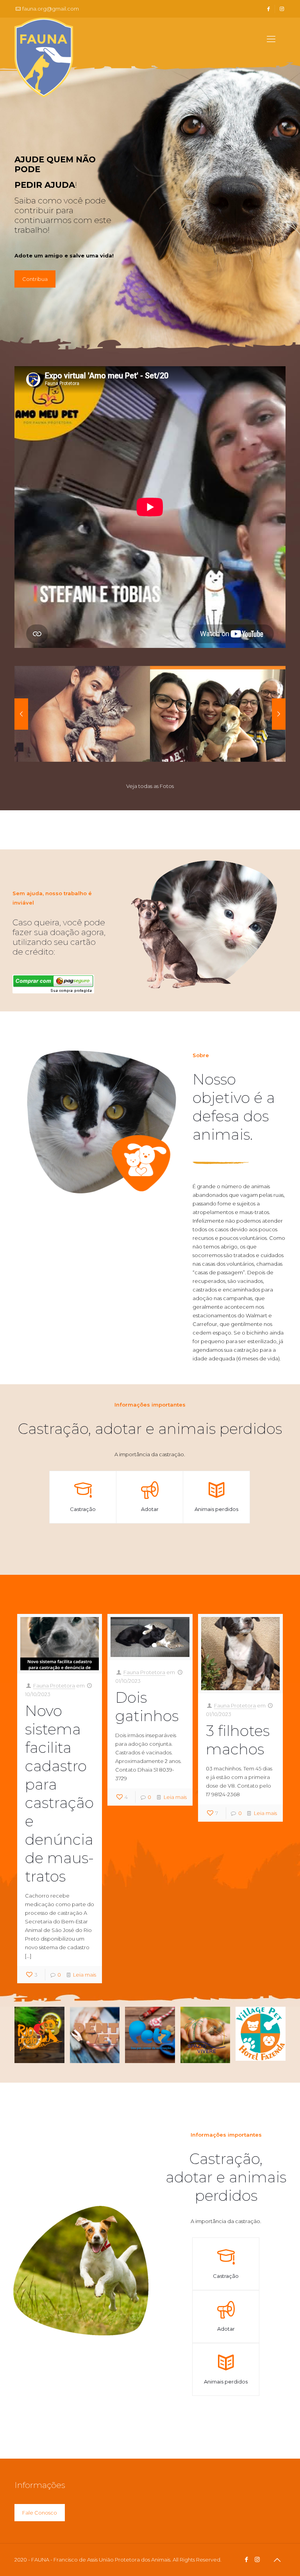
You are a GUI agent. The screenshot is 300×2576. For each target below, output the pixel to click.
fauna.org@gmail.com (51, 9)
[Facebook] (247, 2559)
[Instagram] (257, 2559)
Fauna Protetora (54, 1686)
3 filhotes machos (238, 1740)
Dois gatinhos (147, 1707)
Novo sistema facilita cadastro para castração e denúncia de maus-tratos (59, 1793)
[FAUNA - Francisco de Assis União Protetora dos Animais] (44, 59)
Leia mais (85, 1975)
